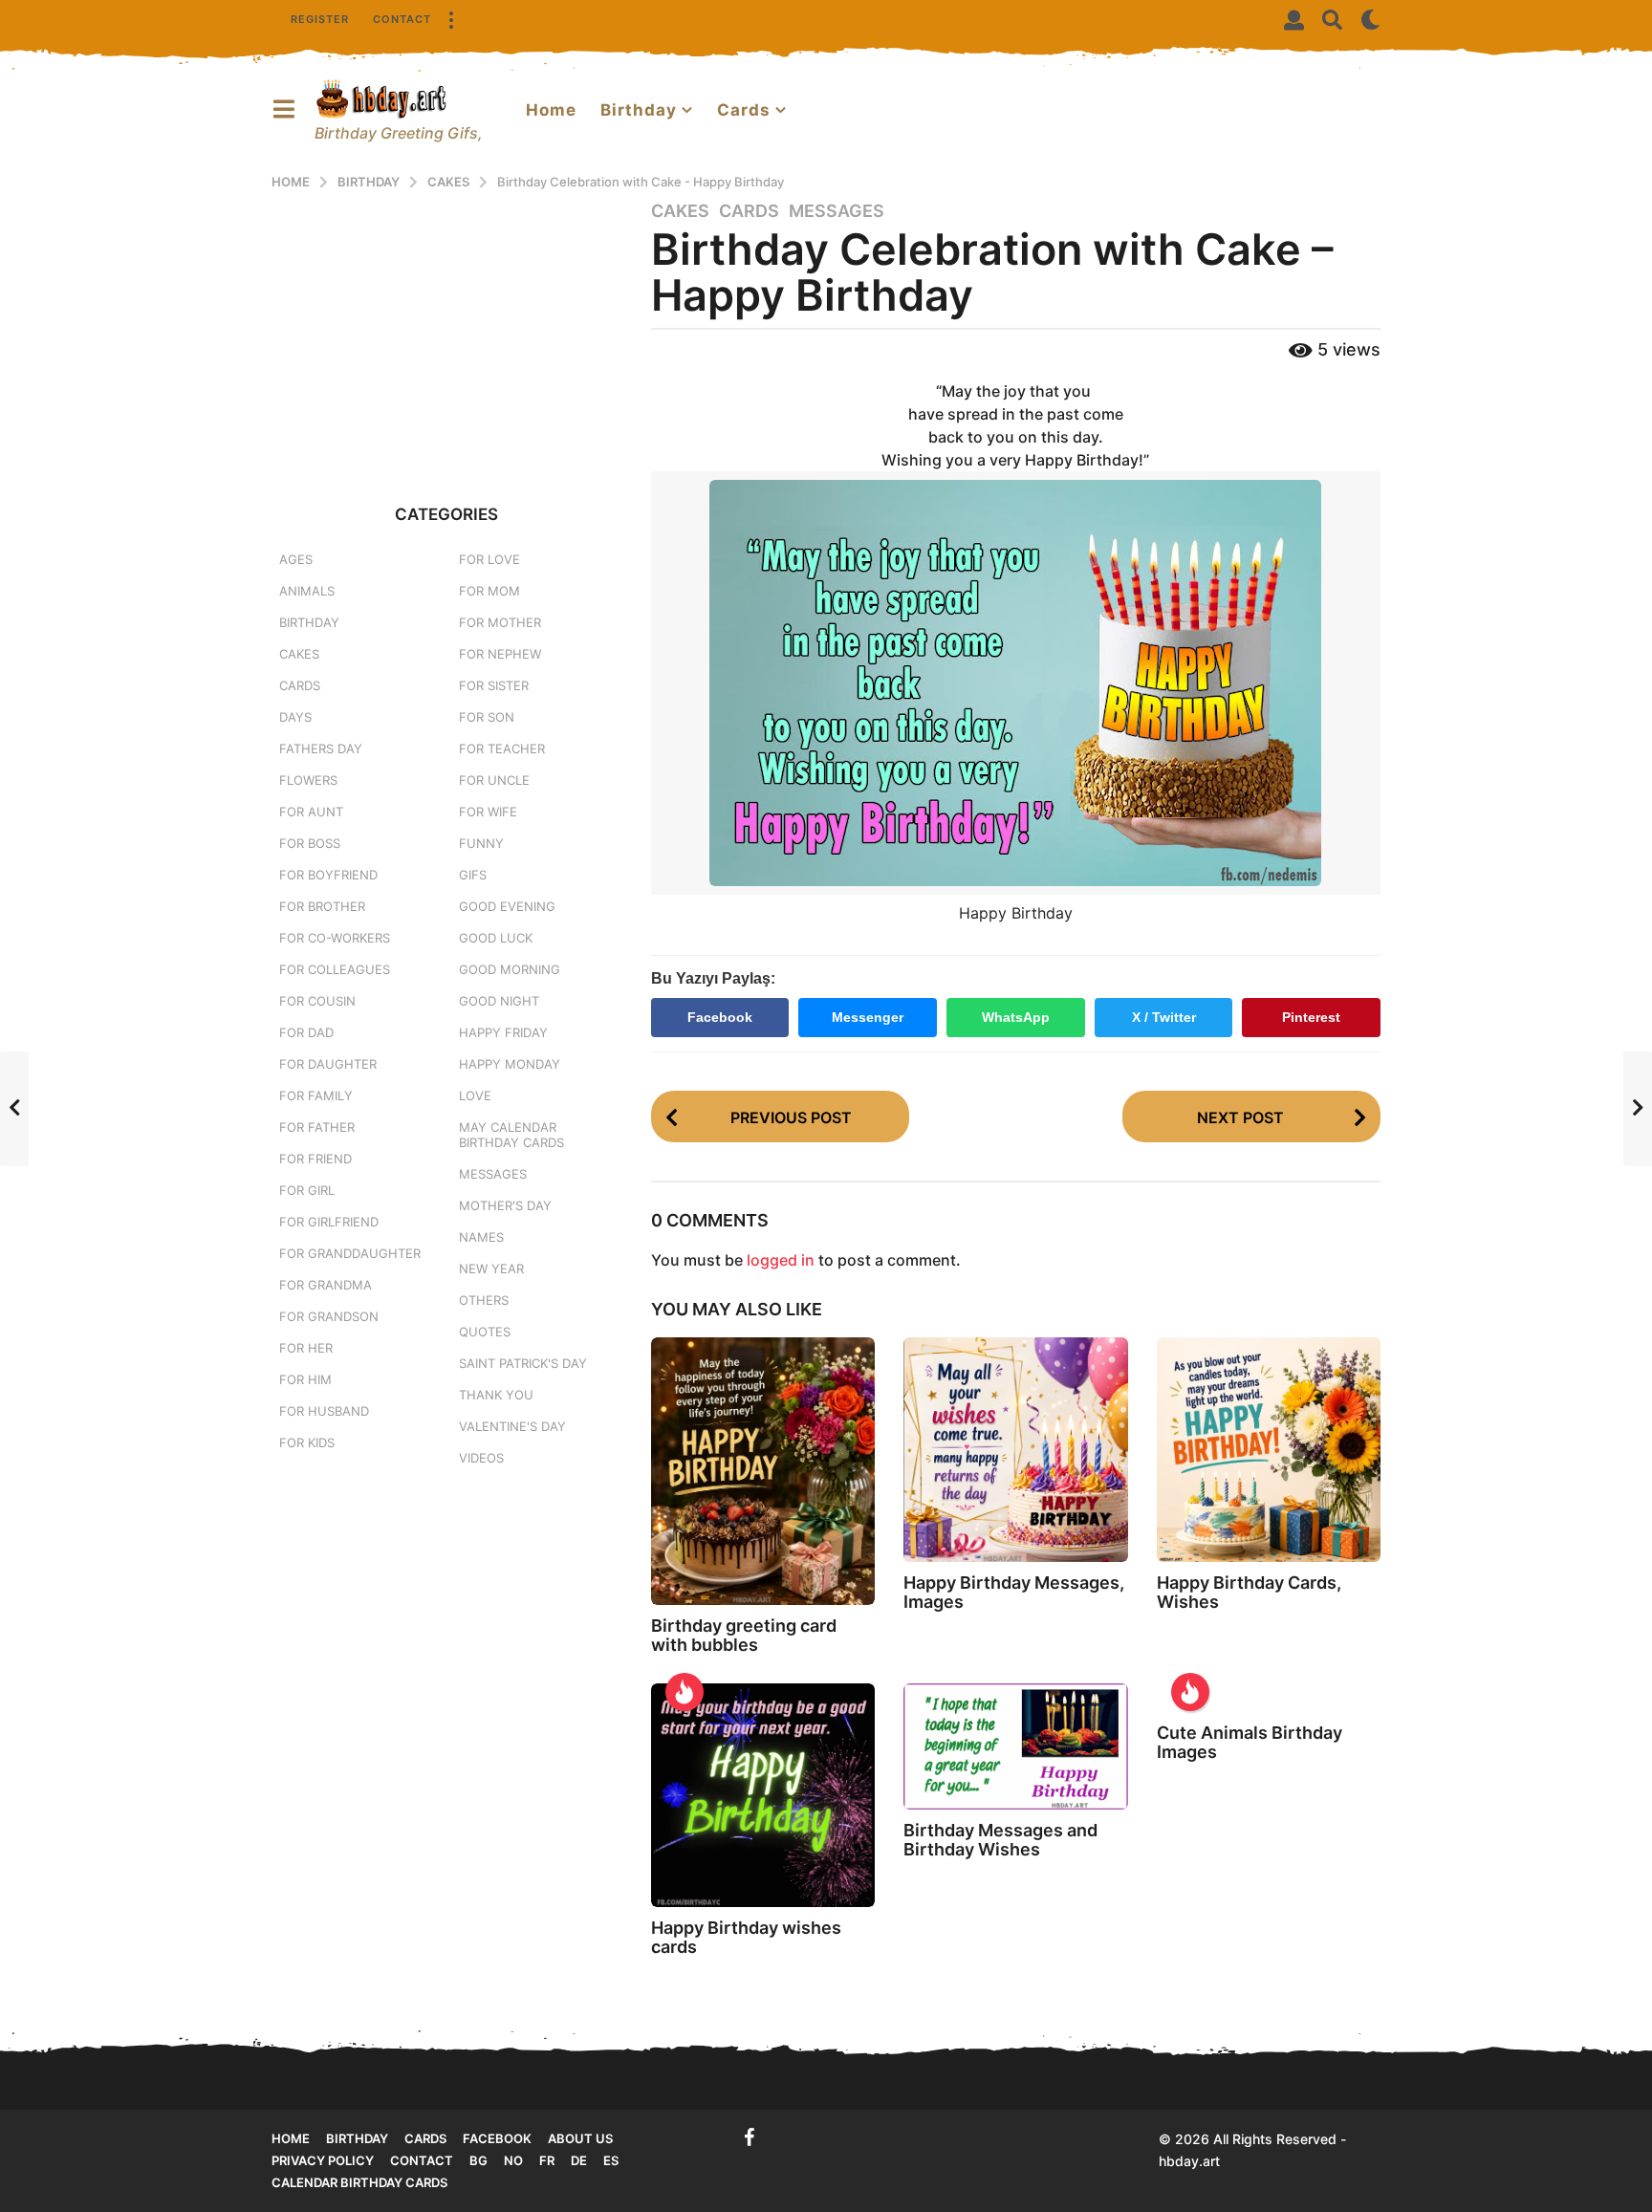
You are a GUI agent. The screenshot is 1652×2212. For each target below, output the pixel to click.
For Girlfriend (329, 1222)
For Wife (488, 812)
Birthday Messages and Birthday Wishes (1000, 1840)
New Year (491, 1269)
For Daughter (328, 1064)
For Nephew (500, 654)
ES (611, 2160)
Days (295, 717)
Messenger (868, 1017)
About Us (580, 2138)
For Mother (500, 622)
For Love (489, 559)
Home (551, 110)
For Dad (306, 1032)
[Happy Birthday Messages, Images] (1015, 1449)
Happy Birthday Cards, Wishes (1249, 1592)
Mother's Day (505, 1205)
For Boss (310, 843)
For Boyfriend (328, 875)
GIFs (473, 875)
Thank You (496, 1395)
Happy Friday (503, 1032)
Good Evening (507, 906)
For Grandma (326, 1285)
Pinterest (1311, 1017)
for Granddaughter (350, 1253)
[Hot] (685, 1692)
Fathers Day (321, 748)
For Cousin (317, 1001)
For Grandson (329, 1316)
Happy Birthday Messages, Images (1014, 1592)
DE (579, 2160)
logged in (781, 1260)
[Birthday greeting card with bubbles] (763, 1471)
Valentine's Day (512, 1426)
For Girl (307, 1190)
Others (484, 1300)
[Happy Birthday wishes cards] (763, 1795)
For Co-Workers (335, 938)
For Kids (307, 1442)
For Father (317, 1127)
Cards (744, 110)
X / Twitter (1164, 1017)
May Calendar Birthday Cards (511, 1135)
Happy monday (510, 1064)
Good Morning (510, 969)
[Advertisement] (447, 334)
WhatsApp (1016, 1017)
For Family (316, 1095)
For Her (306, 1348)
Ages (296, 559)
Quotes (485, 1332)
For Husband (324, 1411)
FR (547, 2160)
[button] (450, 19)
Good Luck (496, 938)
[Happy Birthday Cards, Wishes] (1269, 1450)
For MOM (489, 591)
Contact (402, 19)
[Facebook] (750, 2137)
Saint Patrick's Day (523, 1363)
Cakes (680, 211)
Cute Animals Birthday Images (1250, 1742)
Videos (481, 1458)
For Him (305, 1379)
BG (478, 2160)
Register (320, 19)
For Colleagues (335, 969)
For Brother (322, 906)
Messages (837, 211)
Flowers (308, 780)
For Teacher (502, 748)
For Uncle (494, 780)
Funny (481, 843)
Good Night (499, 1001)
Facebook (720, 1017)
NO (513, 2160)
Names (481, 1237)
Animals (307, 591)
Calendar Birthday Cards (359, 2182)
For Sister (494, 685)
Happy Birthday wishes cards (746, 1937)
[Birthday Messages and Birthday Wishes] (1015, 1746)
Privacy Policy (323, 2160)
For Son (487, 717)
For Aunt (311, 812)
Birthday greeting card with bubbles (744, 1635)
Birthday (639, 110)
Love (475, 1095)
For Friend (315, 1159)
